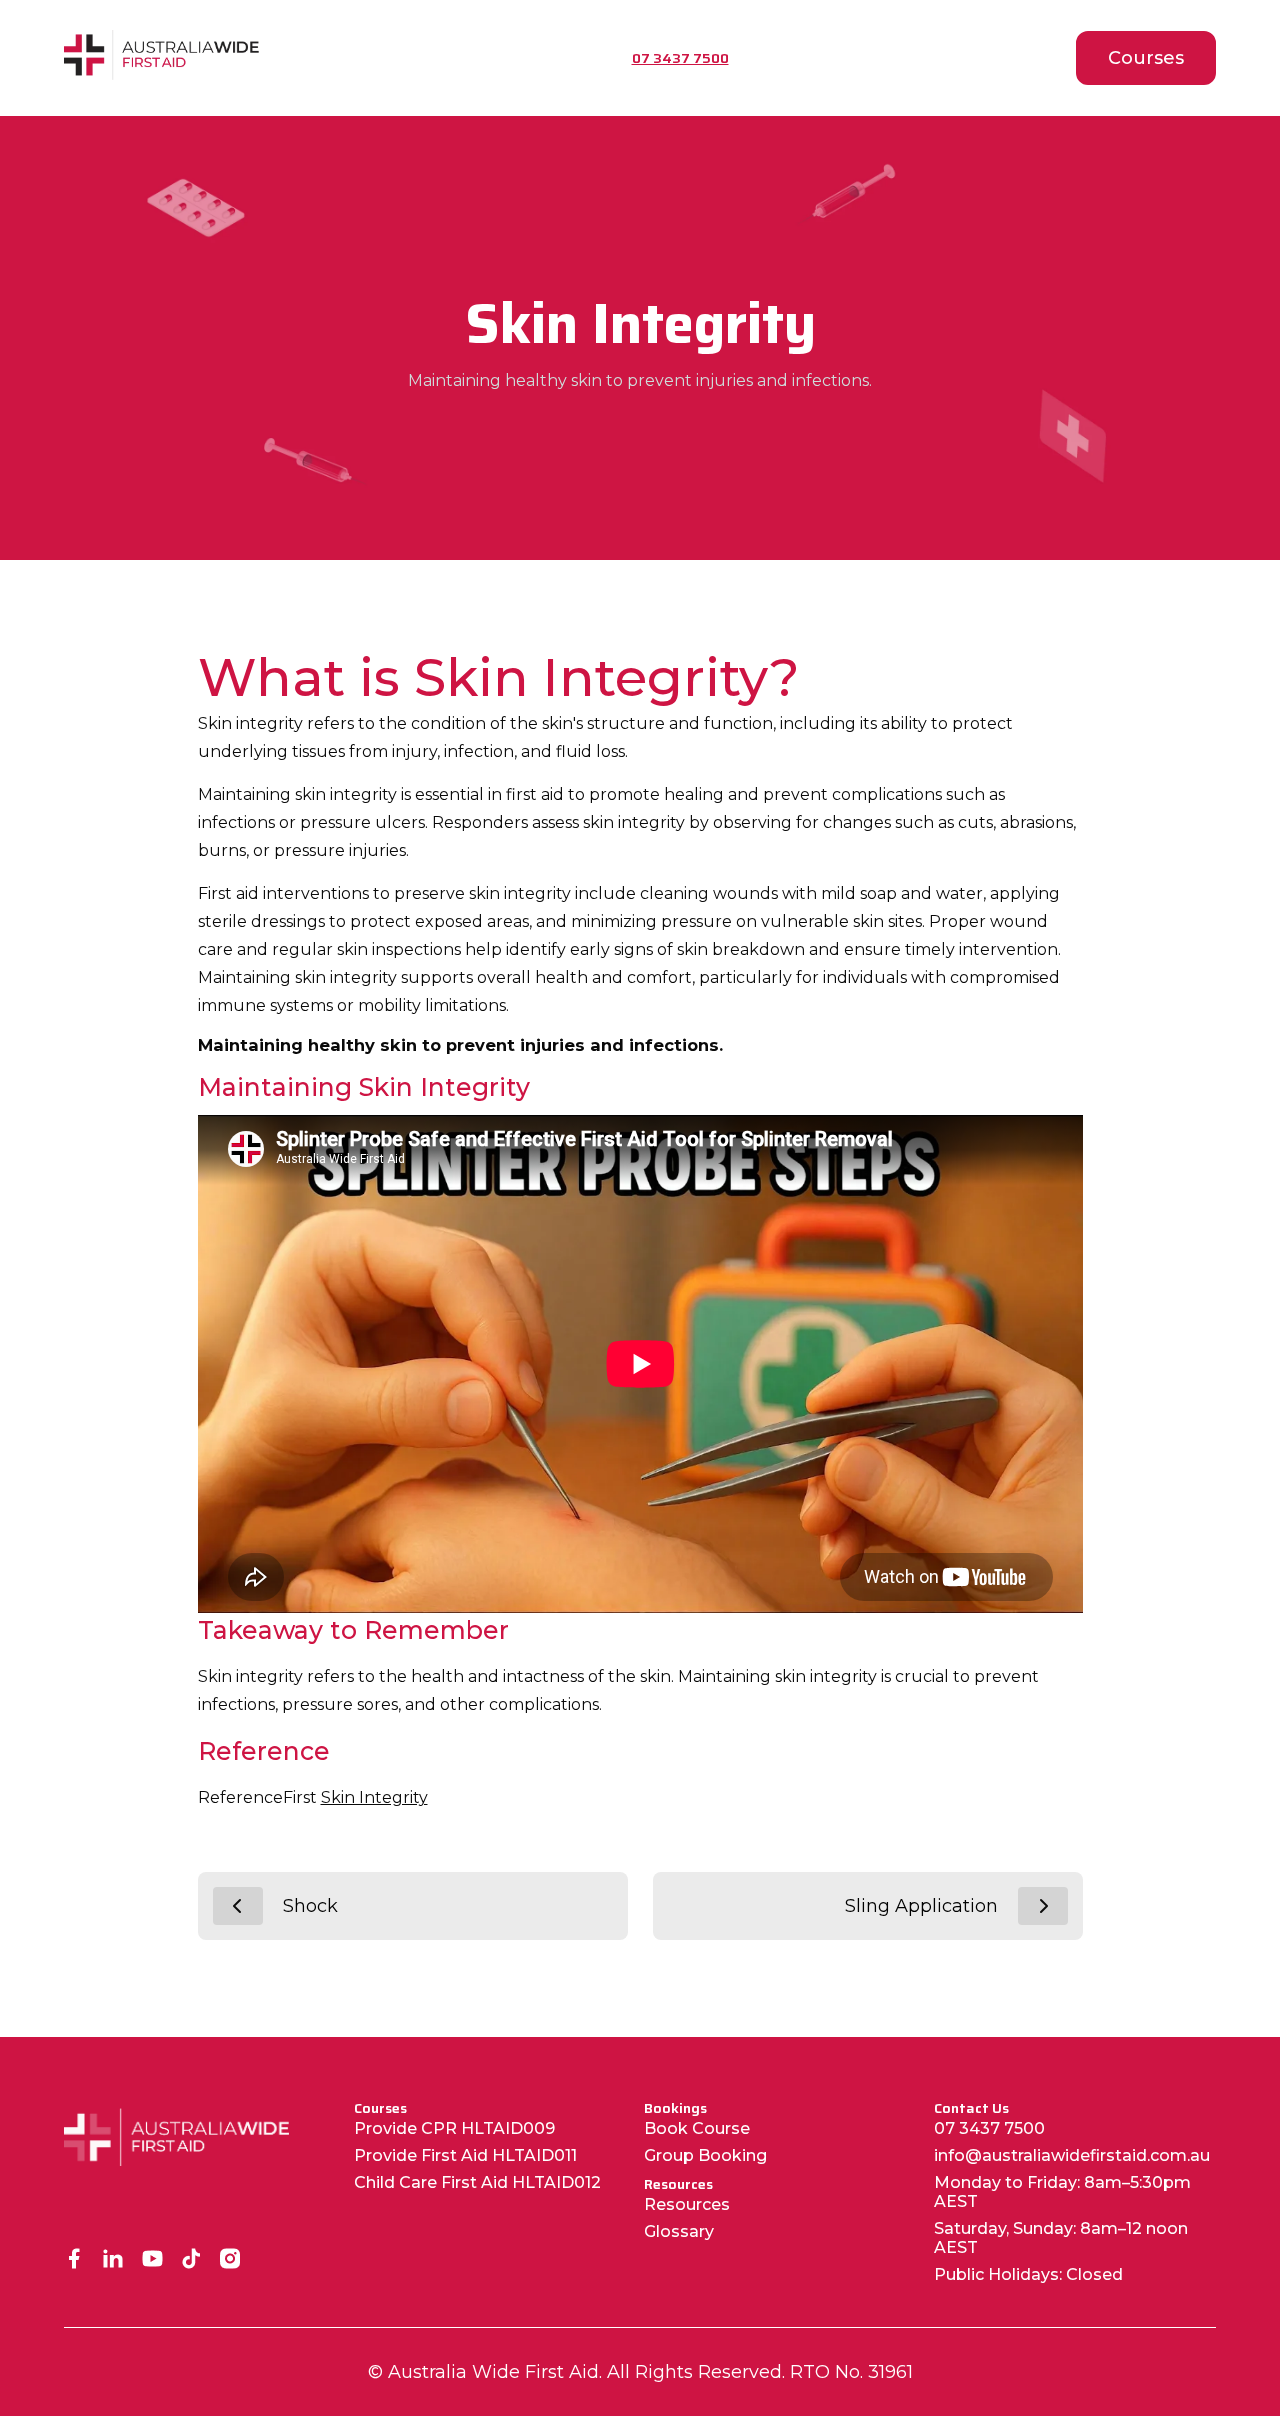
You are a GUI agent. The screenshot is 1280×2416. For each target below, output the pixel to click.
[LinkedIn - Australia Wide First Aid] (113, 2260)
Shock (310, 1906)
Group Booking (705, 2155)
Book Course (697, 2128)
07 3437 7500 (989, 2128)
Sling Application (921, 1906)
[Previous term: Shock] (238, 1906)
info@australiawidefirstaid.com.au (1072, 2155)
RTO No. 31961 (851, 2372)
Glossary (679, 2231)
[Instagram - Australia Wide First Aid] (230, 2260)
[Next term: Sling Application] (1043, 1906)
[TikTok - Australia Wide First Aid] (191, 2260)
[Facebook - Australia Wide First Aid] (74, 2260)
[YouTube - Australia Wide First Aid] (152, 2260)
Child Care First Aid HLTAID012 (477, 2182)
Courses (1146, 58)
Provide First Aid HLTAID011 (465, 2155)
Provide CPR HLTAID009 (454, 2128)
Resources (687, 2204)
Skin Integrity (374, 1797)
